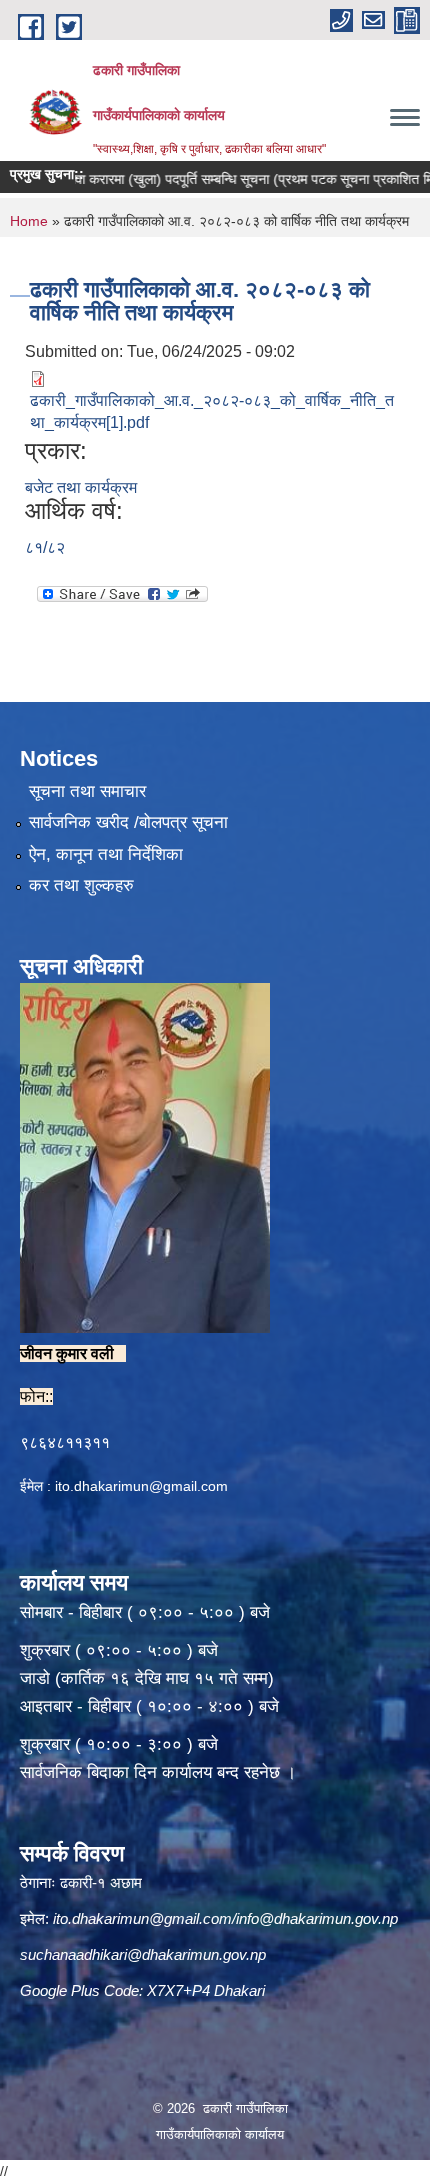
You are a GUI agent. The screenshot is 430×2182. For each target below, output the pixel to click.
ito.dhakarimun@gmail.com (141, 1486)
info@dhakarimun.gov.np (317, 1918)
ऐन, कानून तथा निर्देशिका (106, 854)
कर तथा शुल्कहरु (81, 885)
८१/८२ (45, 547)
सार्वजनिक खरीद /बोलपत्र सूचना (128, 822)
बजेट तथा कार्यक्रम (81, 487)
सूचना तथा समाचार (87, 791)
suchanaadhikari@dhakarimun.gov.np (143, 1954)
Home (29, 221)
